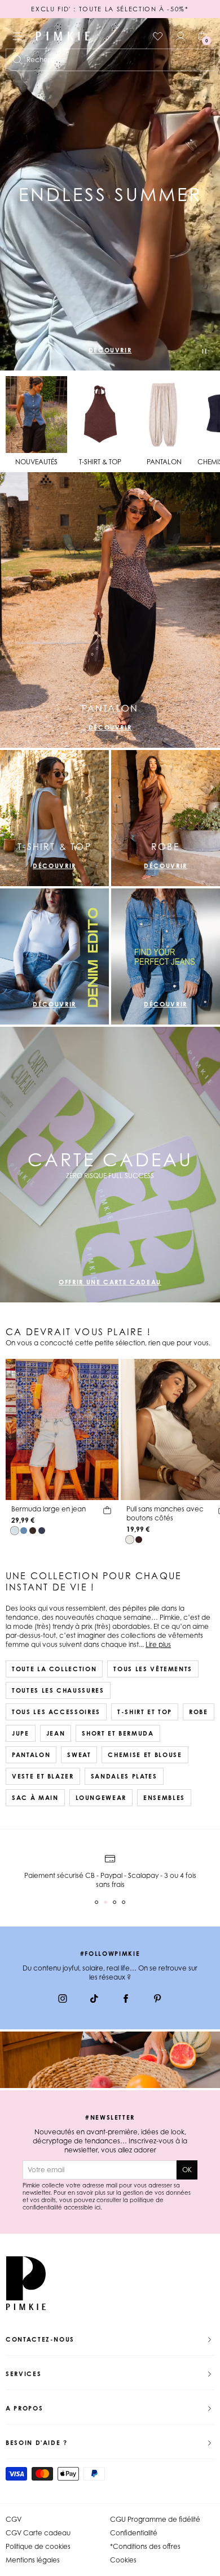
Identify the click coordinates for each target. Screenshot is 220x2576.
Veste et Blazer (43, 1776)
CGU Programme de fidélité (155, 2519)
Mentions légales (33, 2560)
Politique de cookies (38, 2546)
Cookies (123, 2560)
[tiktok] (94, 2000)
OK (187, 2170)
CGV (14, 2519)
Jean (56, 1733)
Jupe (21, 1733)
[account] (181, 36)
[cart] (107, 1512)
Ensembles (164, 1798)
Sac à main (35, 1798)
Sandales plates (124, 1776)
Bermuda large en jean (49, 1509)
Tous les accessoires (56, 1712)
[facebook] (126, 2000)
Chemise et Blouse (145, 1755)
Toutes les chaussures (58, 1690)
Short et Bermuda (118, 1733)
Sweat (79, 1755)
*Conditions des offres (145, 2546)
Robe (199, 1712)
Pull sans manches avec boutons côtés (165, 1513)
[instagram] (63, 2000)
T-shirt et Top (145, 1712)
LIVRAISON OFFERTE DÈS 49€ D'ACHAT (110, 9)
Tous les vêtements (153, 1669)
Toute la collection (54, 1669)
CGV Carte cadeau (38, 2533)
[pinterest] (157, 2000)
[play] (204, 352)
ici (98, 2207)
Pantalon (31, 1755)
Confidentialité (134, 2533)
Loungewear (101, 1798)
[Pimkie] (63, 36)
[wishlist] (158, 36)
